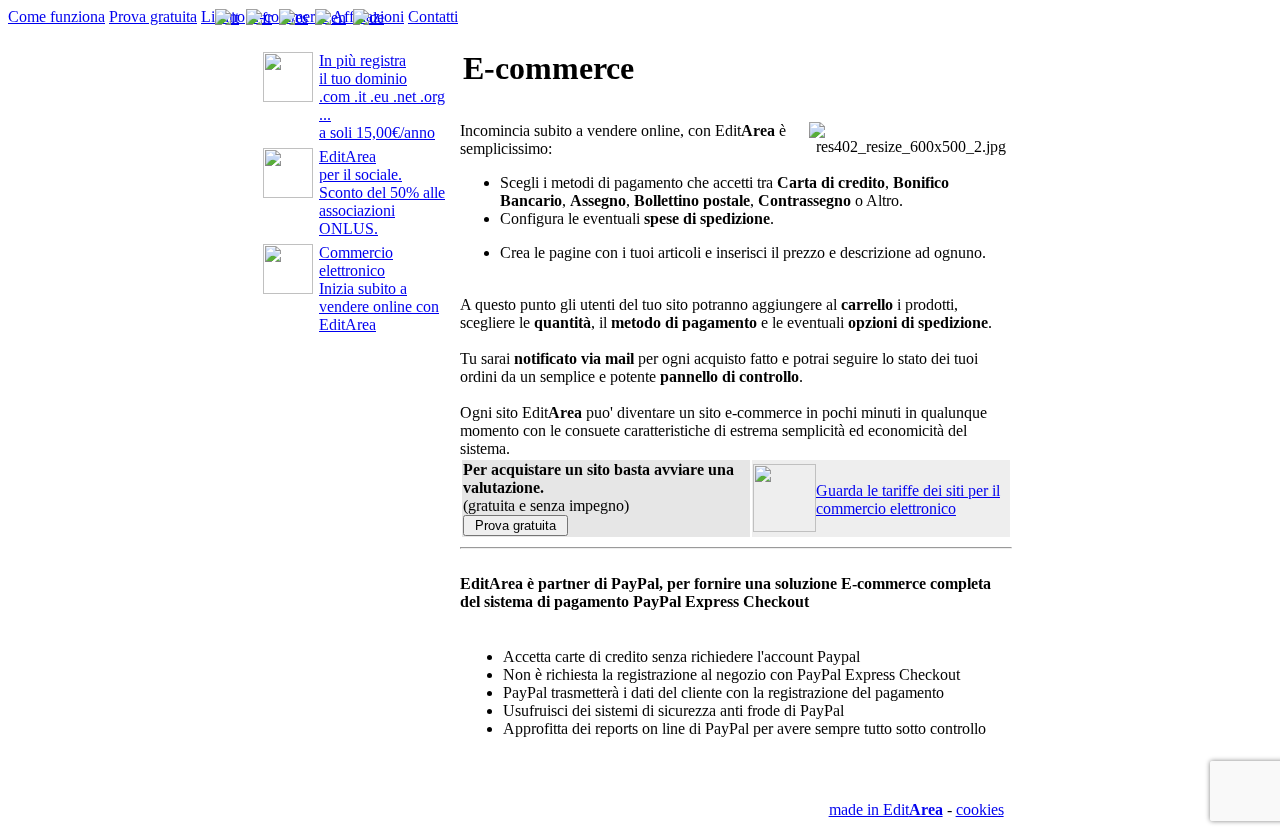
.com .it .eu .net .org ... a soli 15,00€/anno (382, 96)
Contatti (433, 16)
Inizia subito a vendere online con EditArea (379, 288)
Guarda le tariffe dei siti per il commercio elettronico (908, 499)
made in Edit (886, 809)
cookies (980, 809)
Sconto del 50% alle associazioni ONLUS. (382, 192)
